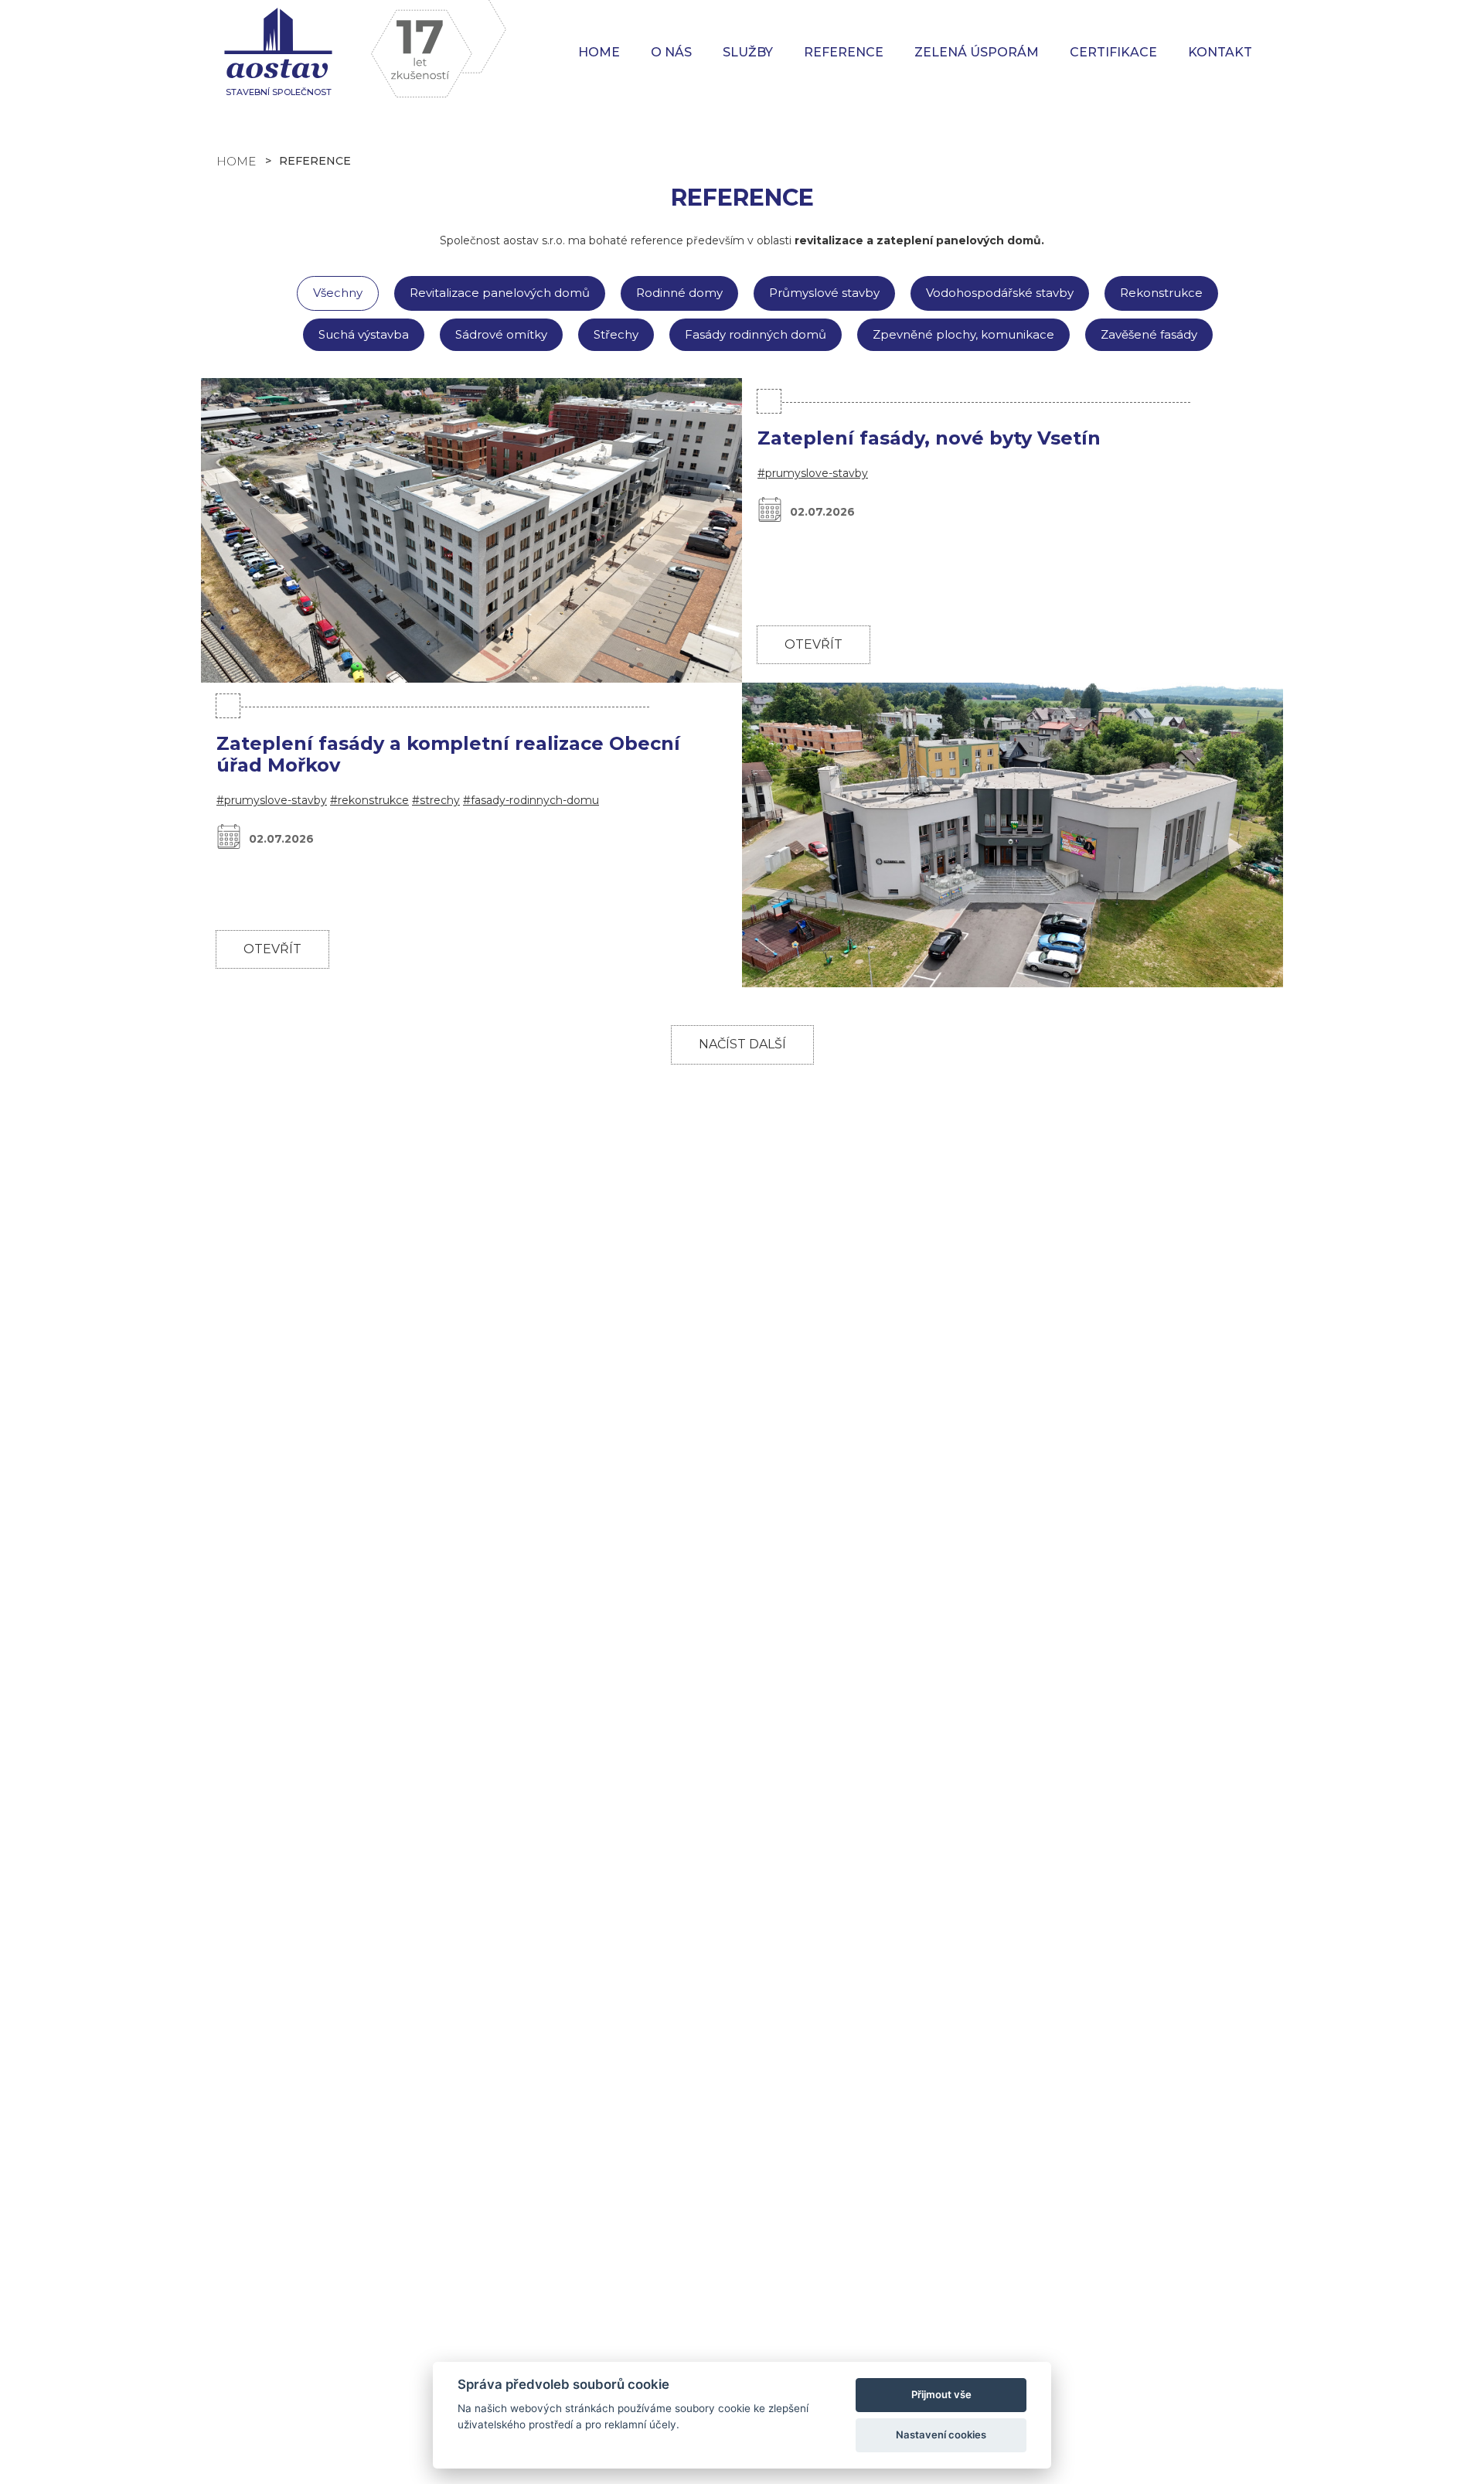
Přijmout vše (941, 2394)
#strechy (436, 800)
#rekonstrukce (369, 800)
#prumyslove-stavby (813, 473)
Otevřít (813, 644)
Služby (748, 52)
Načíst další (742, 1044)
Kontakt (1220, 52)
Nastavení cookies (941, 2435)
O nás (671, 52)
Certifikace (1113, 52)
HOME (236, 161)
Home (599, 52)
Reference (844, 52)
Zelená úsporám (977, 52)
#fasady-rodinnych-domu (531, 800)
